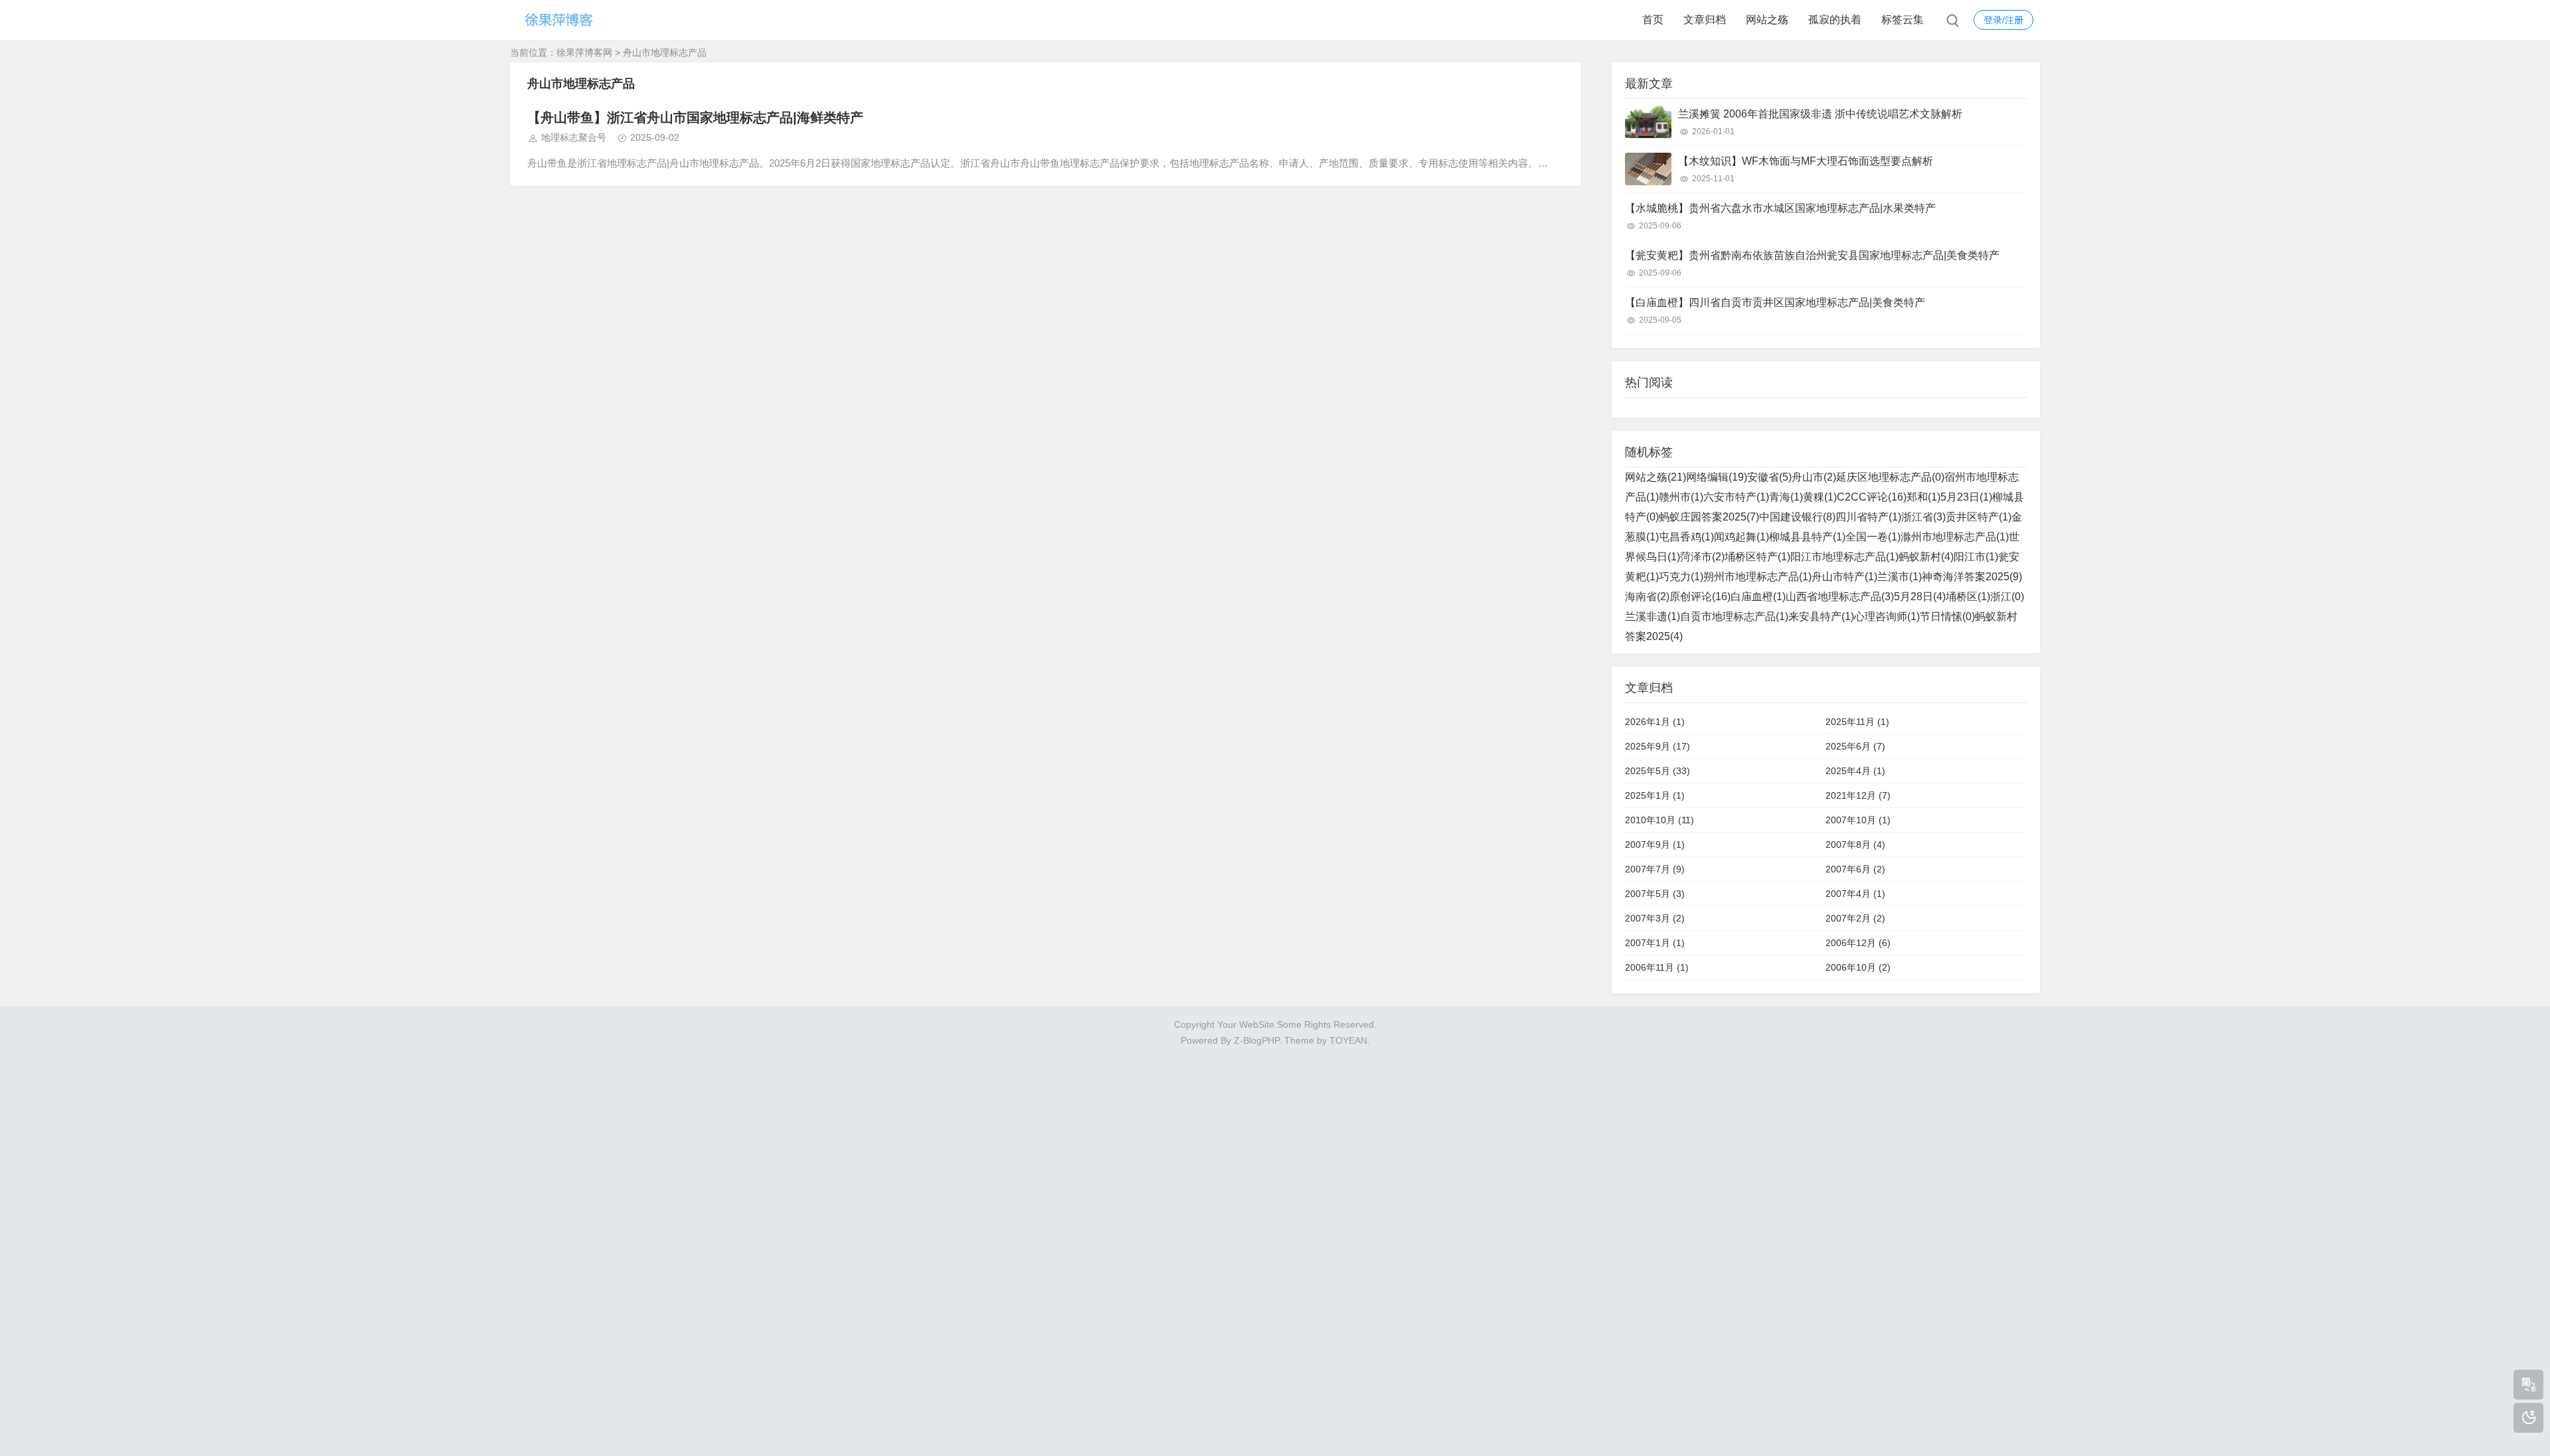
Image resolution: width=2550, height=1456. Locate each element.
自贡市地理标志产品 (1734, 616)
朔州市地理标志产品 (1757, 577)
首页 (1653, 20)
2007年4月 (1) (1855, 894)
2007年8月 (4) (1855, 845)
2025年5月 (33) (1657, 771)
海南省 (1647, 597)
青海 (1786, 497)
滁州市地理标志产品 (1955, 537)
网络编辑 (1717, 477)
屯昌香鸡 (1686, 537)
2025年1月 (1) (1655, 795)
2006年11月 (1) (1657, 967)
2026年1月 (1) (1655, 722)
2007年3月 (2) (1655, 918)
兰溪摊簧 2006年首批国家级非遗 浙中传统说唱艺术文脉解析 (1820, 114)
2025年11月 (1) (1857, 722)
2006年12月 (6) (1858, 943)
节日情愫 (1947, 616)
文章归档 (1705, 20)
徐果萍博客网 (584, 52)
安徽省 (1769, 477)
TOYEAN (1348, 1040)
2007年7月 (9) (1655, 869)
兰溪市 (1900, 577)
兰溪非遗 (1653, 616)
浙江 (2007, 597)
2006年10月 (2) (1858, 967)
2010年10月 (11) (1659, 820)
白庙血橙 (1758, 597)
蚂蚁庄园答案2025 (1709, 517)
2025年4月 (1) (1855, 771)
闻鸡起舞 (1742, 537)
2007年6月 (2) (1855, 869)
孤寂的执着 (1835, 20)
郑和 (1923, 497)
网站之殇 (1767, 20)
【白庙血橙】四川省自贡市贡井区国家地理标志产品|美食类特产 (1775, 302)
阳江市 (1976, 557)
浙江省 (1923, 517)
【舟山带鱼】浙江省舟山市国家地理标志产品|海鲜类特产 (695, 118)
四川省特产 (1868, 517)
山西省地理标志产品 (1840, 597)
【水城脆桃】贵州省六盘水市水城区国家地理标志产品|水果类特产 (1780, 208)
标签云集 (1903, 20)
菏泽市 (1702, 557)
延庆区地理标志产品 (1890, 477)
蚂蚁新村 (1926, 557)
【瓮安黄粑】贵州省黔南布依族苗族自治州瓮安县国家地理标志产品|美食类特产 (1812, 255)
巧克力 (1681, 577)
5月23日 (1966, 497)
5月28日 (1920, 597)
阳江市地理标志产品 (1844, 557)
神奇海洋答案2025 (1972, 577)
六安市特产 (1736, 497)
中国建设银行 (1797, 517)
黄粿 (1820, 497)
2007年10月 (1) (1858, 820)
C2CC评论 (1872, 497)
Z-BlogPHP (1256, 1040)
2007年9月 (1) (1655, 845)
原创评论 (1700, 597)
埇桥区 (1968, 597)
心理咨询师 (1887, 616)
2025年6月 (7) (1855, 746)
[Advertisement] (1275, 1248)
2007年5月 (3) (1655, 894)
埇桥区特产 (1757, 557)
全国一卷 (1873, 537)
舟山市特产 (1844, 577)
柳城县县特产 (1807, 537)
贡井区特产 (1979, 517)
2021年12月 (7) (1858, 795)
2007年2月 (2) (1855, 918)
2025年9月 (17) (1657, 746)
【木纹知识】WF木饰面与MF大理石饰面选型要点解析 (1806, 161)
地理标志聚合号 (574, 137)
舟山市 (1814, 477)
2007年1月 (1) (1655, 943)
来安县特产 (1821, 616)
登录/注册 (2003, 20)
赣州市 (1681, 497)
